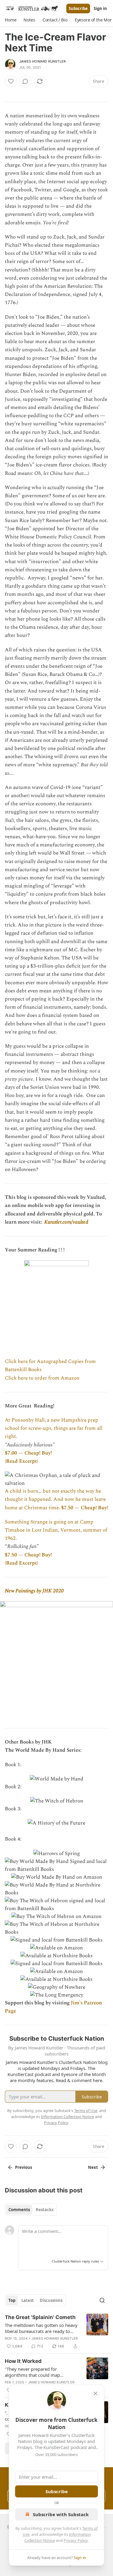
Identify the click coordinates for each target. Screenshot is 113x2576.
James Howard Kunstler (42, 61)
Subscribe (78, 8)
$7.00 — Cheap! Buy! (28, 1453)
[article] (56, 2332)
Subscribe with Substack (61, 2514)
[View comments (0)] (25, 81)
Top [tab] (12, 2300)
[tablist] (31, 2210)
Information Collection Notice (67, 2117)
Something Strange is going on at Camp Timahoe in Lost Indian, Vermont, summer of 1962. (56, 1530)
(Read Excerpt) (21, 1461)
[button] (11, 20)
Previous (24, 2167)
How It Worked (23, 2361)
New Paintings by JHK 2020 (34, 1591)
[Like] (11, 81)
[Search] (102, 2300)
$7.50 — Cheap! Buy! (85, 1508)
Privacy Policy (76, 2540)
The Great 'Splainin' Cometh (40, 2317)
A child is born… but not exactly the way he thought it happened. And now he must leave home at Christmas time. (55, 1499)
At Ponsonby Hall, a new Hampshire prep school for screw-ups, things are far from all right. (54, 1428)
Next (93, 2167)
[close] (96, 2393)
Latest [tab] (28, 2300)
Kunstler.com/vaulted (66, 1222)
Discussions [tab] (51, 2300)
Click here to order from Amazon (42, 1378)
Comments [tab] (19, 2210)
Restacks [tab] (45, 2210)
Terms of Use (86, 2110)
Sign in (100, 8)
